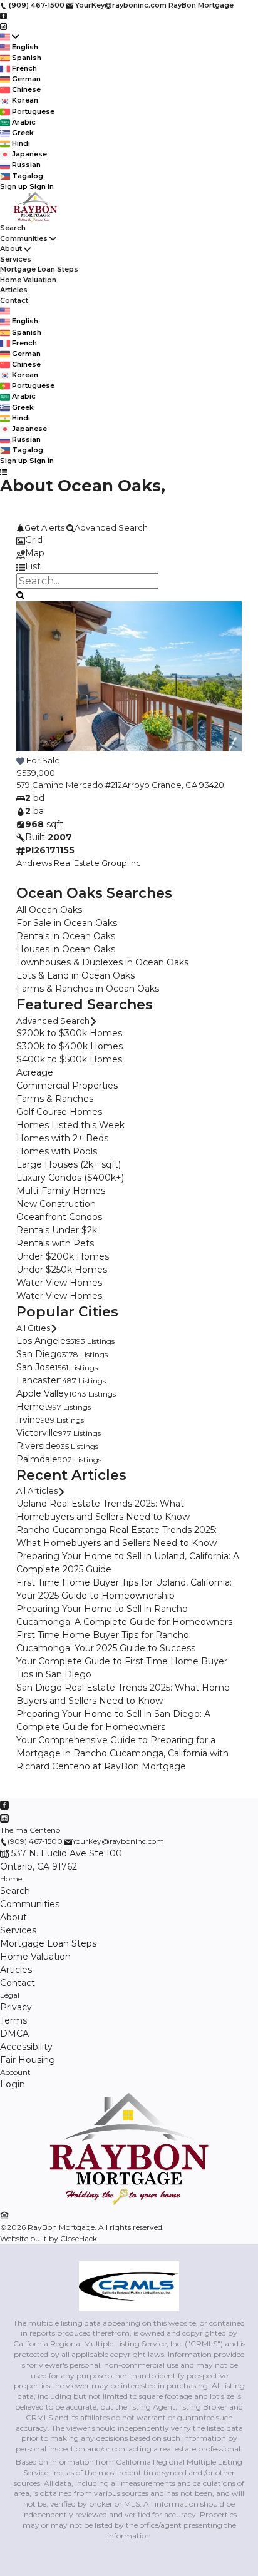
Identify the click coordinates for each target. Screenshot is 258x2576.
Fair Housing (28, 2060)
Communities (24, 238)
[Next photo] (227, 684)
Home (11, 1879)
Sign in (42, 186)
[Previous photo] (31, 684)
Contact (14, 300)
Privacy (16, 2007)
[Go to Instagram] (3, 26)
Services (16, 259)
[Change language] (9, 37)
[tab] (129, 540)
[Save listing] (20, 760)
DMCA (14, 2034)
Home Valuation (28, 280)
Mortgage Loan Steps (39, 269)
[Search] (20, 594)
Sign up (14, 186)
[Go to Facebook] (3, 16)
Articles (14, 290)
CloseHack (79, 2238)
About (11, 248)
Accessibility (26, 2047)
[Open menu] (3, 471)
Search (13, 228)
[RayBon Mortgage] (129, 2203)
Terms (13, 2020)
